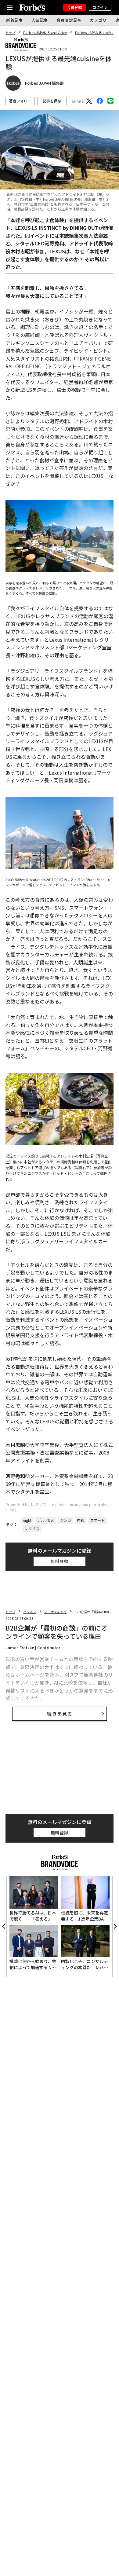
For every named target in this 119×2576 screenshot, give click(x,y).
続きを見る (60, 1714)
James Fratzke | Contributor (33, 1648)
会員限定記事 (69, 20)
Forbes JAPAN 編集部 (44, 83)
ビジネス (30, 1612)
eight (27, 1520)
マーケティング (55, 1612)
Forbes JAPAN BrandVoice (45, 33)
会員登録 (74, 7)
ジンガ (66, 1520)
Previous (4, 1926)
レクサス (32, 1528)
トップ (10, 33)
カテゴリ (98, 20)
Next (115, 1926)
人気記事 (40, 20)
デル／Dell (46, 1520)
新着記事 (14, 20)
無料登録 (60, 1561)
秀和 (81, 1520)
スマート (97, 1520)
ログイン (100, 7)
